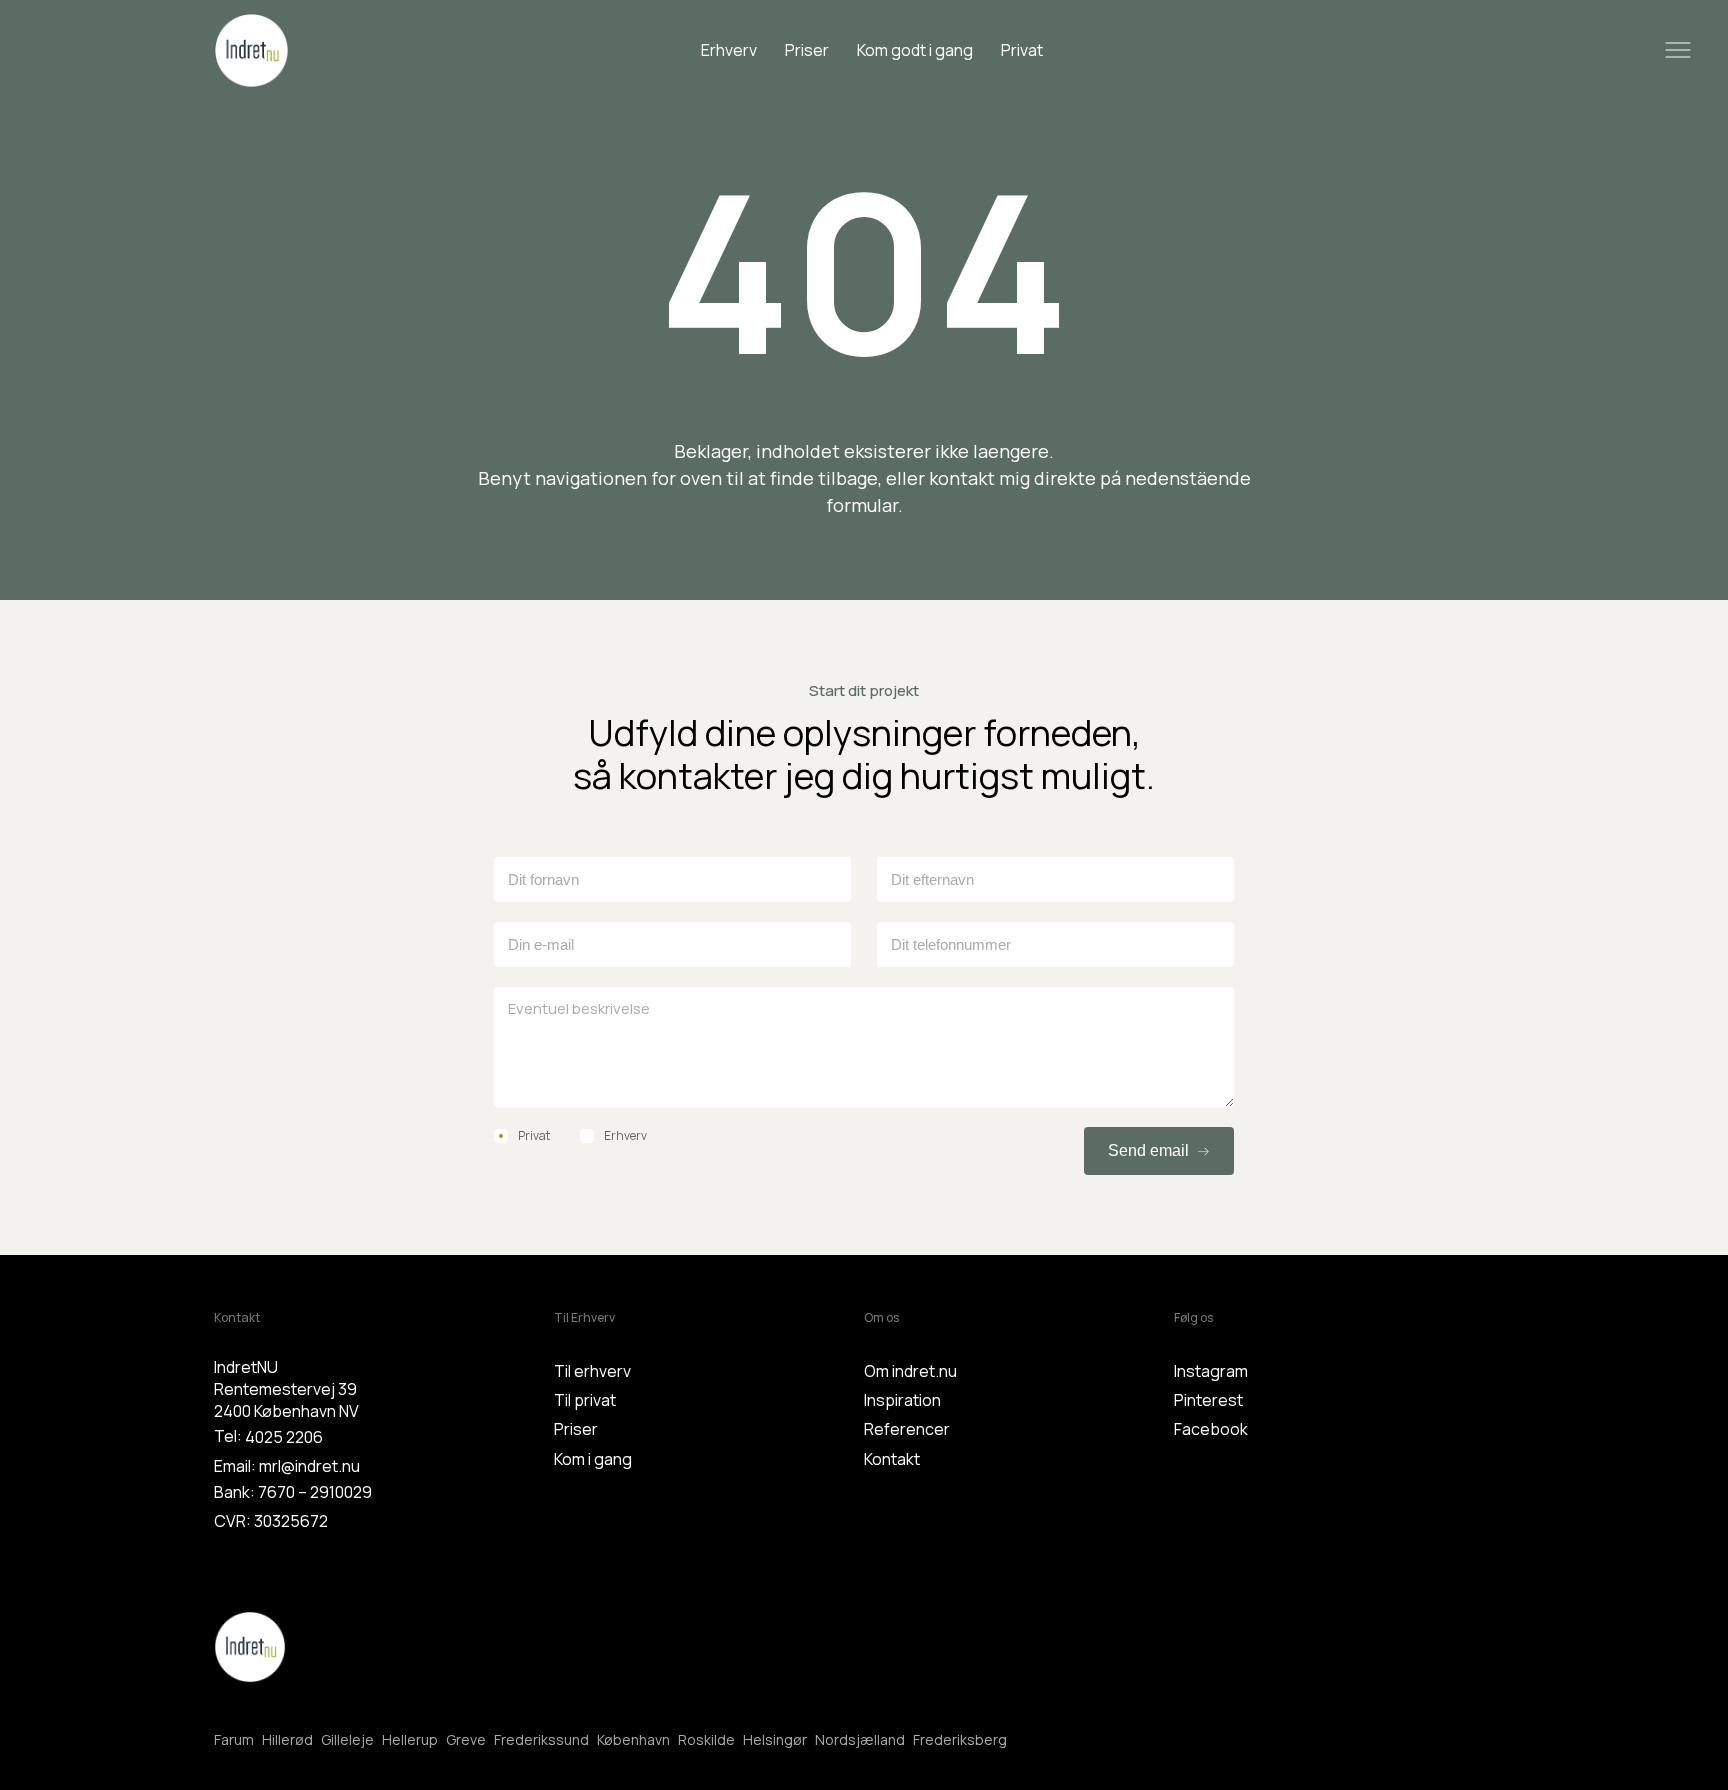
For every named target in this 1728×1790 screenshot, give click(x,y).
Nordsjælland (860, 1739)
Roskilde (706, 1739)
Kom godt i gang (915, 50)
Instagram (1211, 1371)
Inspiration (902, 1400)
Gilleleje (347, 1739)
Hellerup (410, 1739)
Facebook (1211, 1429)
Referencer (907, 1429)
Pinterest (1208, 1400)
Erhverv (729, 50)
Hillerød (287, 1739)
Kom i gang (593, 1459)
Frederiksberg (960, 1739)
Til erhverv (592, 1371)
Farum (234, 1739)
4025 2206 (284, 1437)
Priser (807, 50)
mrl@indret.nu (309, 1466)
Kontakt (892, 1459)
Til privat (585, 1400)
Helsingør (775, 1739)
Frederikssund (541, 1739)
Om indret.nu (910, 1371)
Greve (466, 1739)
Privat (1022, 50)
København (633, 1739)
